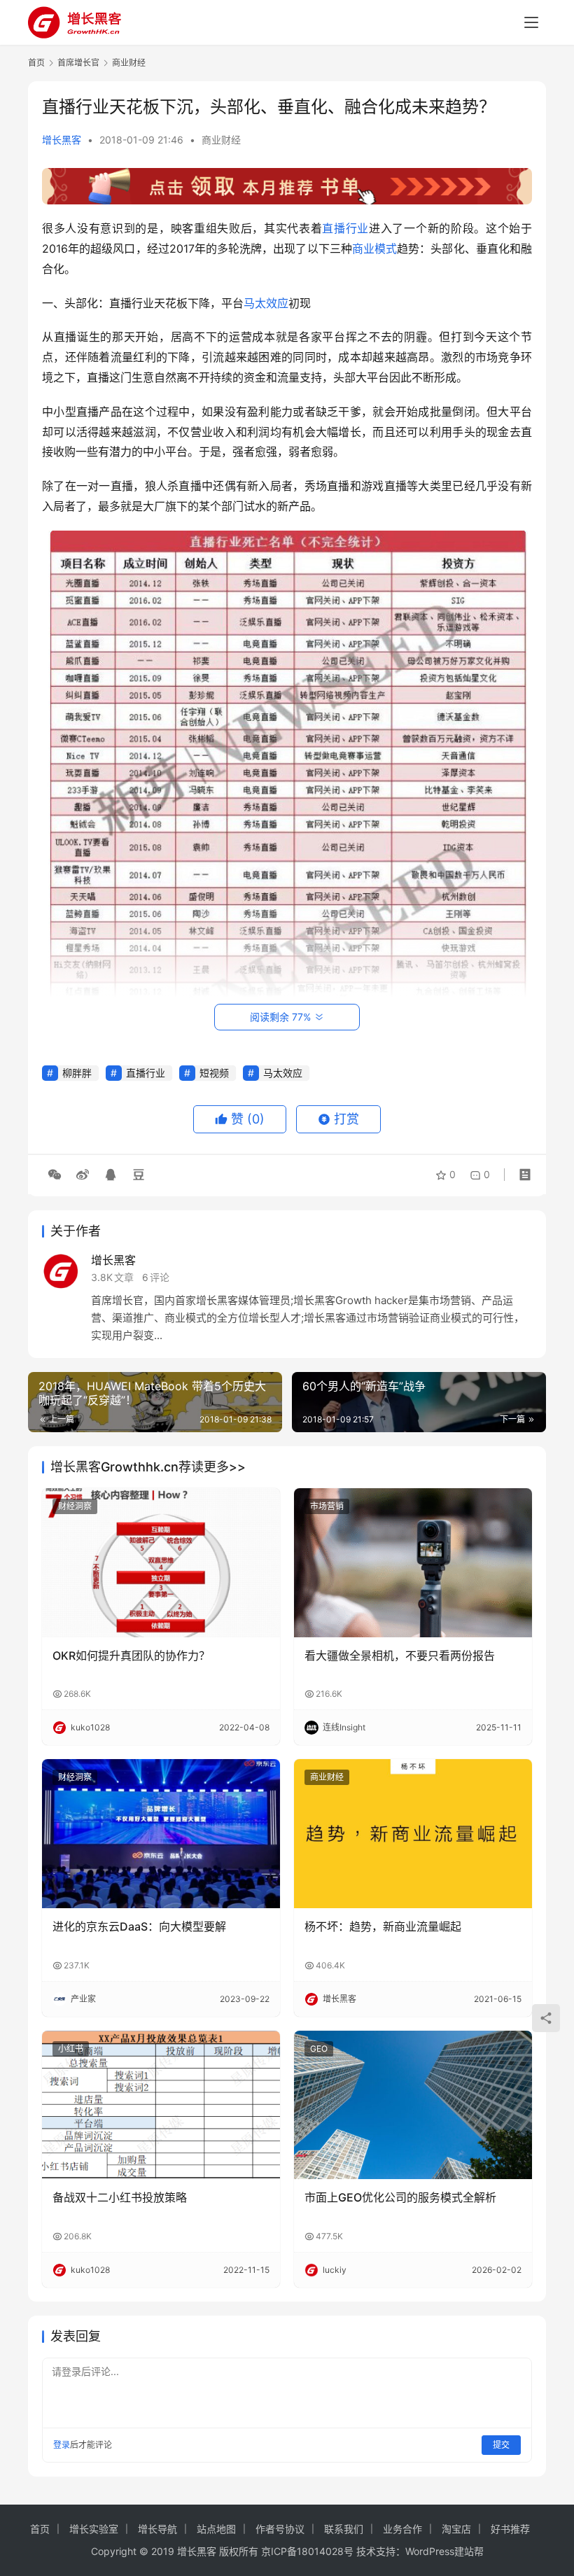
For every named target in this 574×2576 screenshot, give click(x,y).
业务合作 (402, 2529)
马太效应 (266, 303)
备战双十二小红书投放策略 (120, 2197)
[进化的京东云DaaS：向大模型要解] (161, 1834)
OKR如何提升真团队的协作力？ (131, 1655)
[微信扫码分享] (55, 1175)
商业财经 (221, 140)
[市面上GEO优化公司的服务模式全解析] (413, 2105)
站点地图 (216, 2529)
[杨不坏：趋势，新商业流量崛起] (413, 1834)
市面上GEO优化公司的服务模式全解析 (400, 2197)
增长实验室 (94, 2529)
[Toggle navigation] (531, 22)
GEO (319, 2049)
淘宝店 (456, 2529)
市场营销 (327, 1506)
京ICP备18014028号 (307, 2551)
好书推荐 (510, 2529)
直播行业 (345, 228)
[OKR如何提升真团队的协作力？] (161, 1563)
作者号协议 (280, 2529)
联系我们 (344, 2529)
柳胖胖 (77, 1073)
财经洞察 (75, 1506)
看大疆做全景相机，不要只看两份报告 (400, 1655)
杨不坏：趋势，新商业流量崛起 (383, 1926)
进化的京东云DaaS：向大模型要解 (139, 1926)
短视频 (214, 1073)
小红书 (71, 2049)
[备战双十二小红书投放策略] (161, 2105)
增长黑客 (62, 140)
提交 (501, 2445)
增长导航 (157, 2529)
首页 (36, 63)
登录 (62, 2445)
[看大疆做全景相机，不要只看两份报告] (413, 1563)
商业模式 (374, 248)
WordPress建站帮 (444, 2551)
